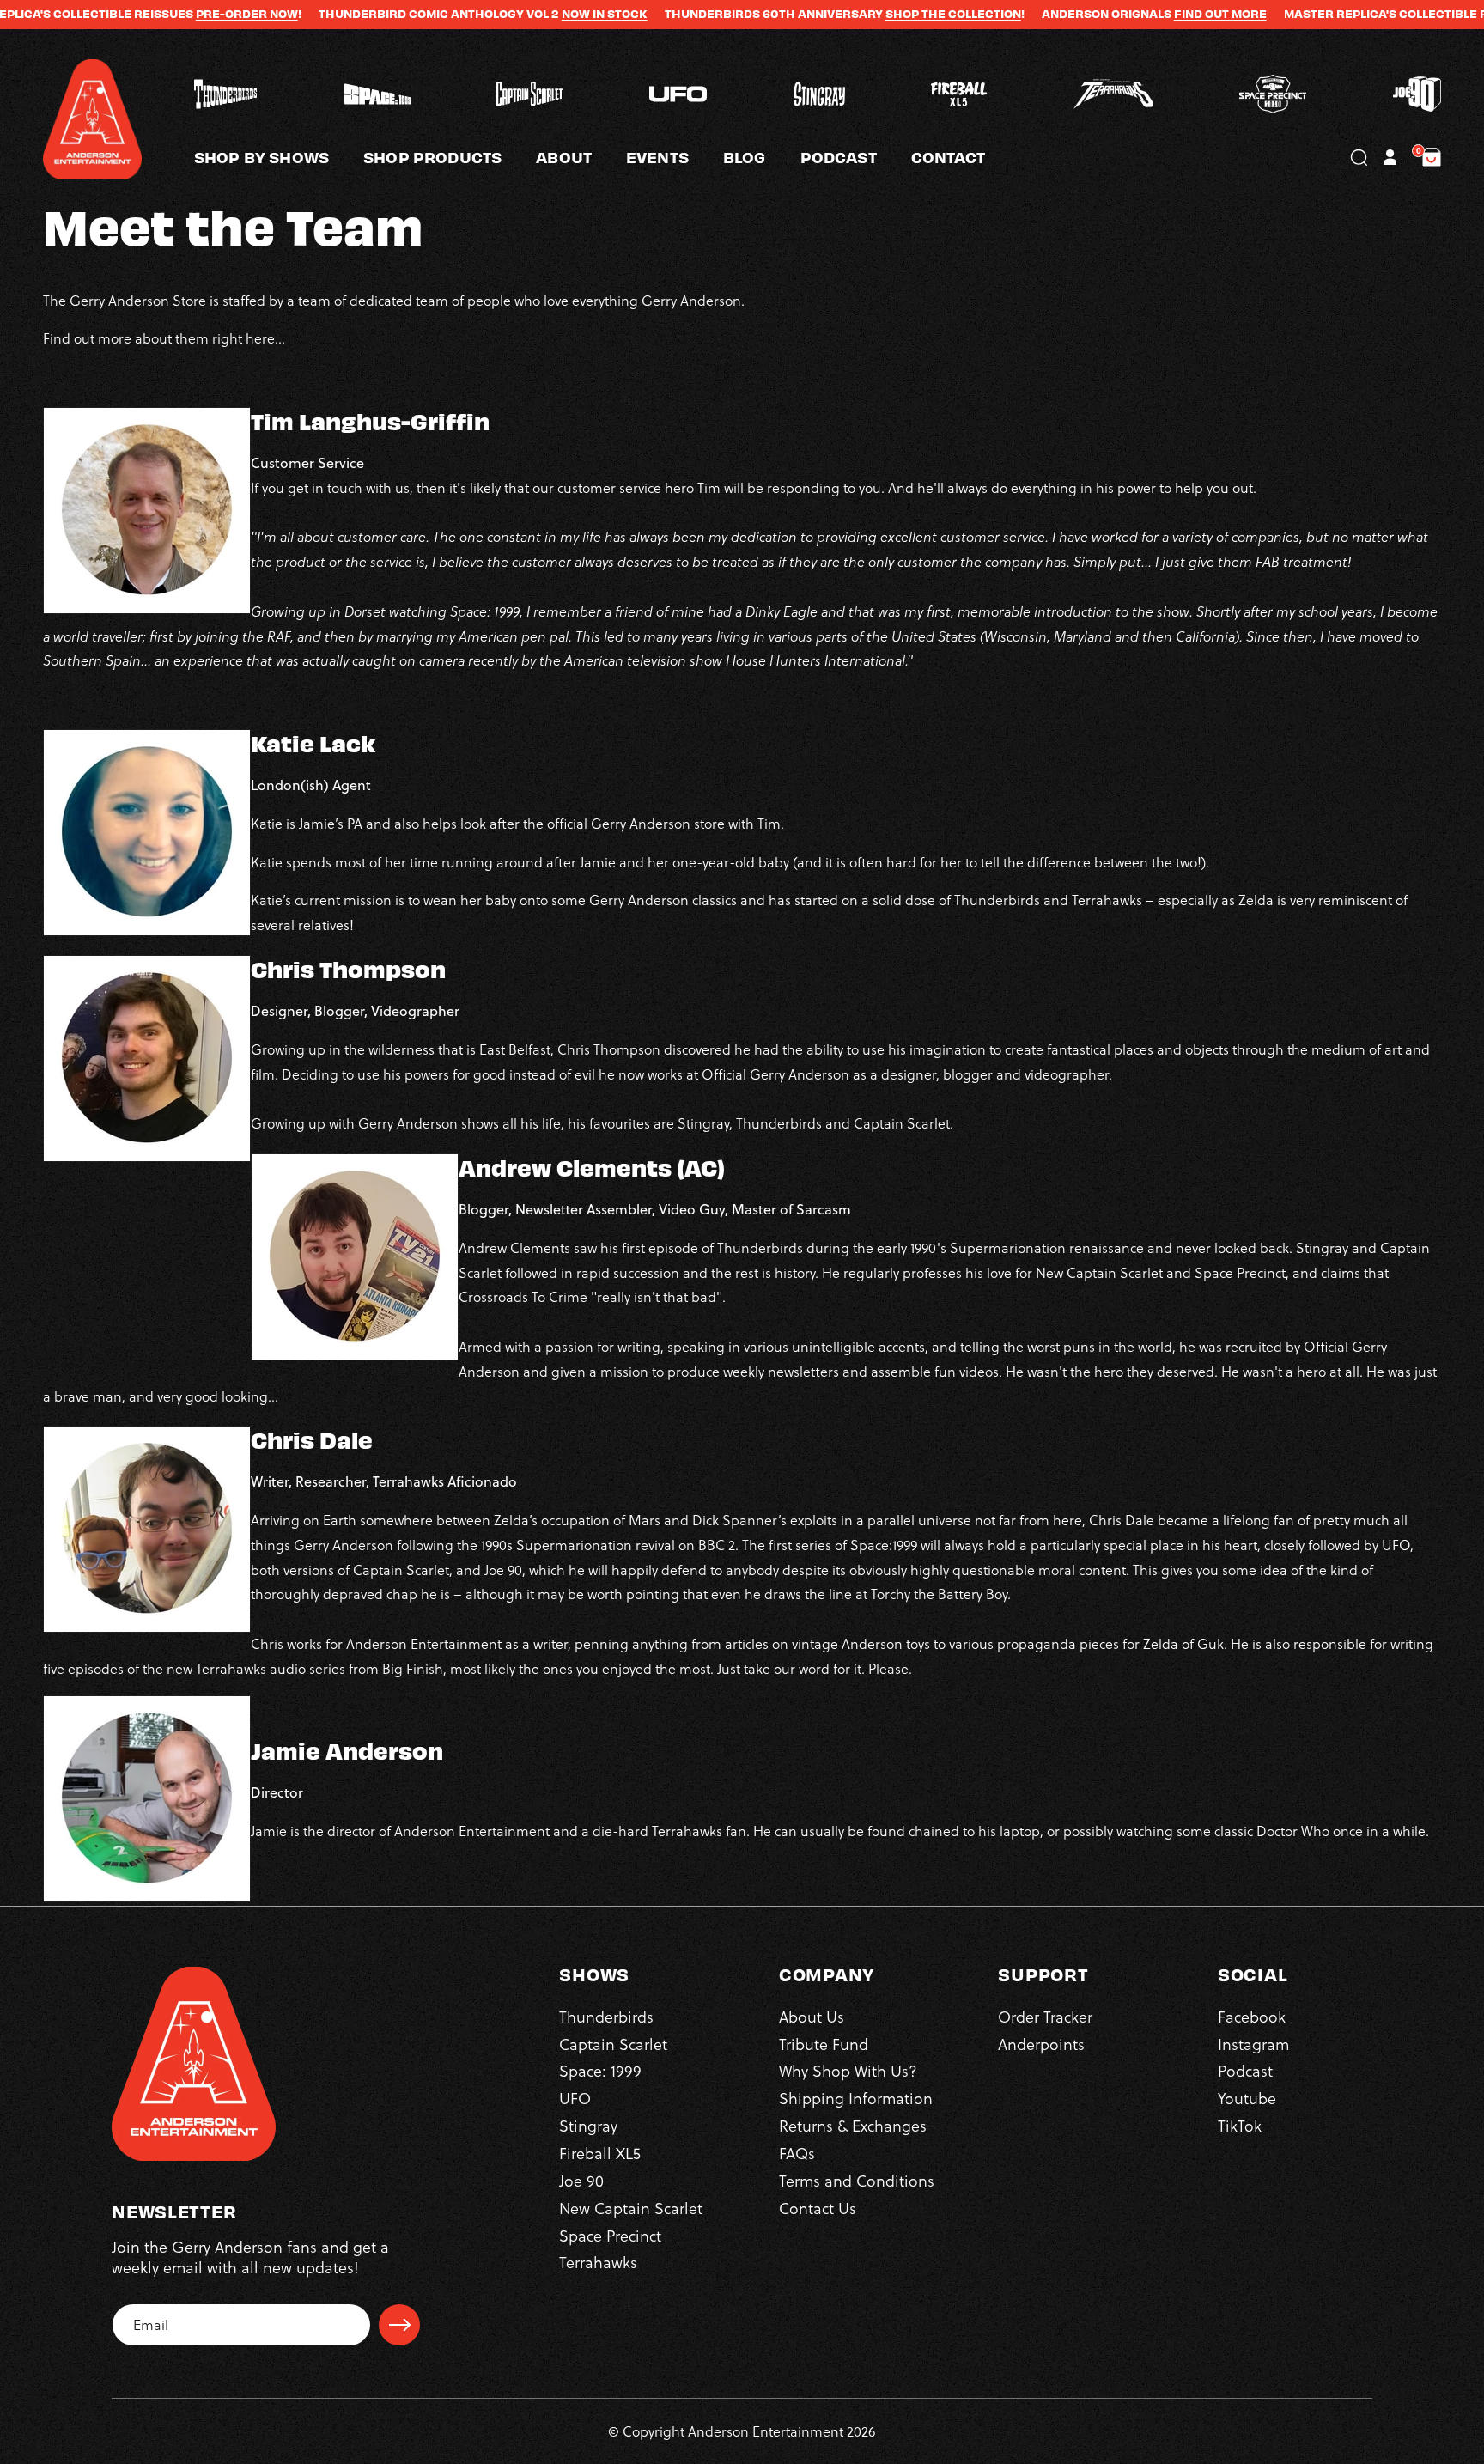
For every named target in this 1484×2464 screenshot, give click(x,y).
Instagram (1253, 2044)
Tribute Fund (824, 2044)
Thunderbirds (606, 2016)
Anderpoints (1041, 2044)
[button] (581, 157)
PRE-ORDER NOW (139, 14)
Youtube (1247, 2099)
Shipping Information (856, 2099)
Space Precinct (610, 2235)
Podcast (1245, 2071)
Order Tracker (1045, 2016)
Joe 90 (581, 2180)
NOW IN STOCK (496, 14)
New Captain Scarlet (631, 2208)
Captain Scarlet (613, 2044)
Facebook (1252, 2016)
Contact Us (818, 2208)
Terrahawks (598, 2263)
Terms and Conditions (857, 2180)
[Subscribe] (399, 2325)
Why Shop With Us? (848, 2071)
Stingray (588, 2126)
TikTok (1240, 2126)
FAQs (797, 2153)
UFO (575, 2099)
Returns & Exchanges (853, 2126)
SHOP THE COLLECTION (845, 14)
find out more (1112, 14)
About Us (812, 2016)
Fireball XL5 (600, 2153)
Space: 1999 (600, 2071)
